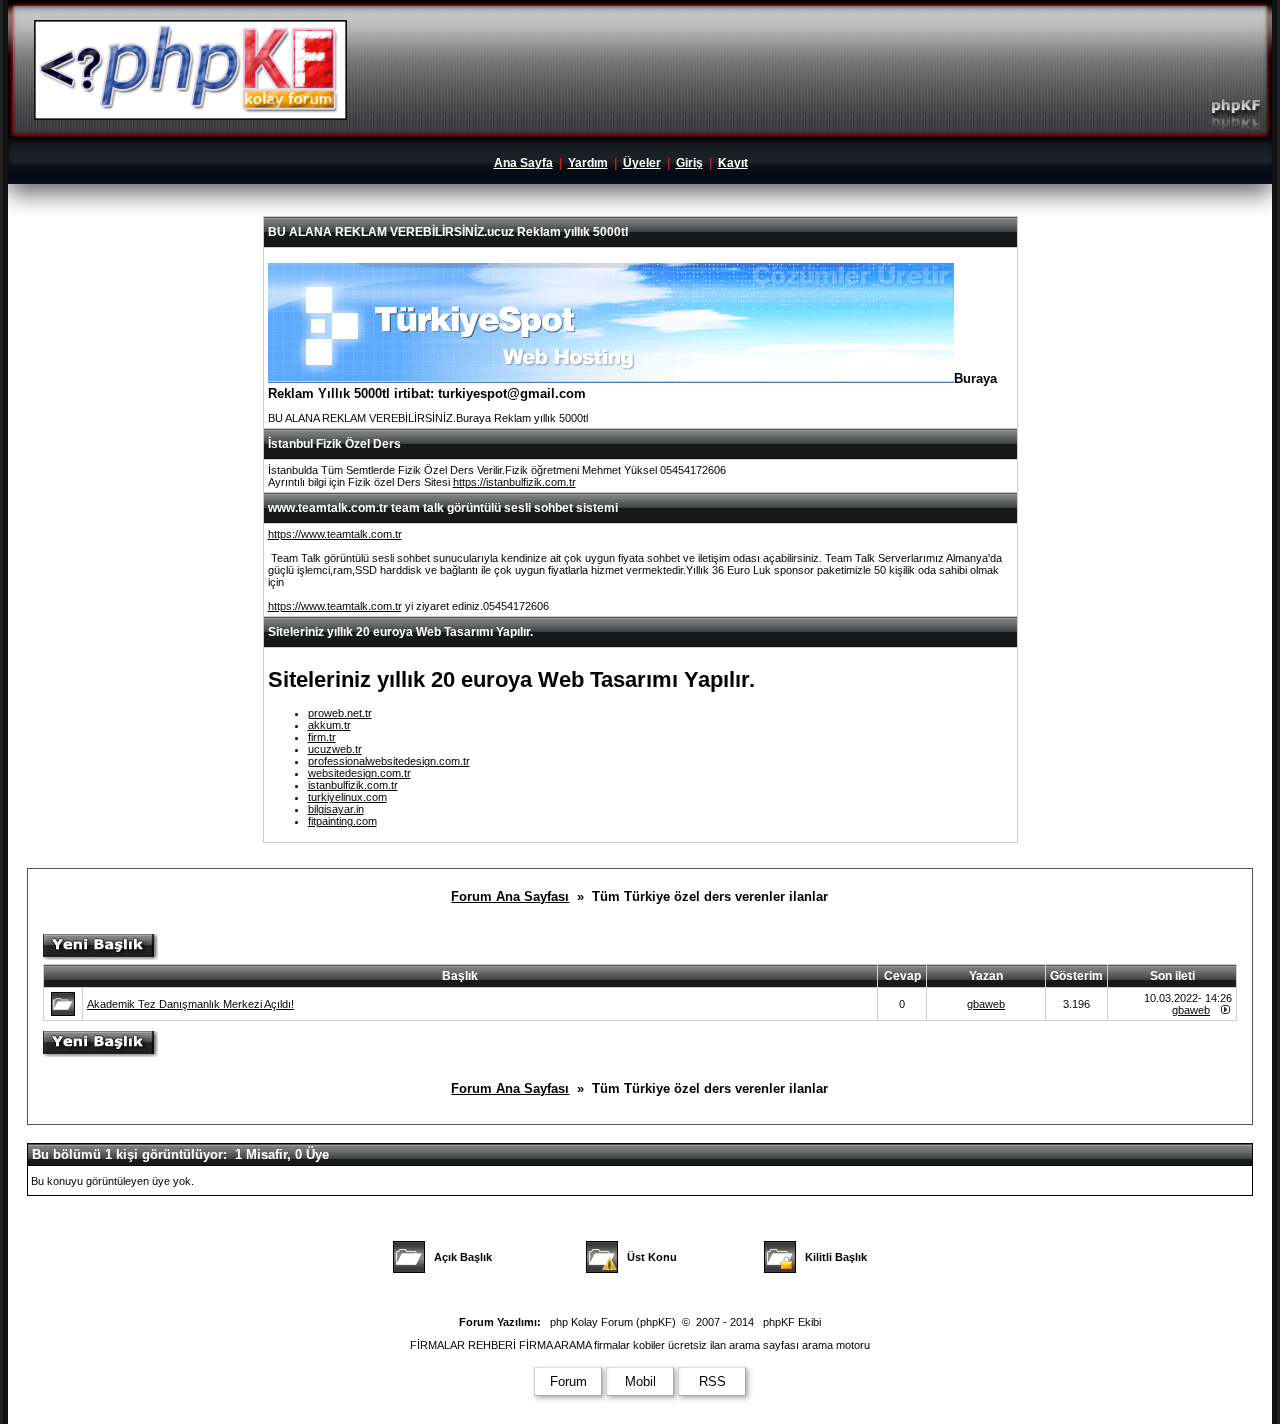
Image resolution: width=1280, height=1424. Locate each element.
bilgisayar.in (336, 809)
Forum (568, 1381)
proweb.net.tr (340, 713)
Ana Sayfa (523, 163)
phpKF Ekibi (792, 1322)
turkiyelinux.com (347, 797)
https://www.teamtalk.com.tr (335, 534)
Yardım (588, 163)
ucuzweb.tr (335, 749)
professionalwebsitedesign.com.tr (389, 761)
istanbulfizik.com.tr (353, 785)
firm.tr (322, 737)
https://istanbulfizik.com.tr (514, 482)
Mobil (640, 1381)
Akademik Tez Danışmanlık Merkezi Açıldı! (190, 1004)
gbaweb (986, 1004)
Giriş (689, 163)
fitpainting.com (342, 821)
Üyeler (642, 163)
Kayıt (733, 163)
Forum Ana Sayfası (510, 896)
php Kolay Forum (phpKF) (613, 1322)
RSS (712, 1381)
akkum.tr (329, 725)
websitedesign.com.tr (359, 773)
